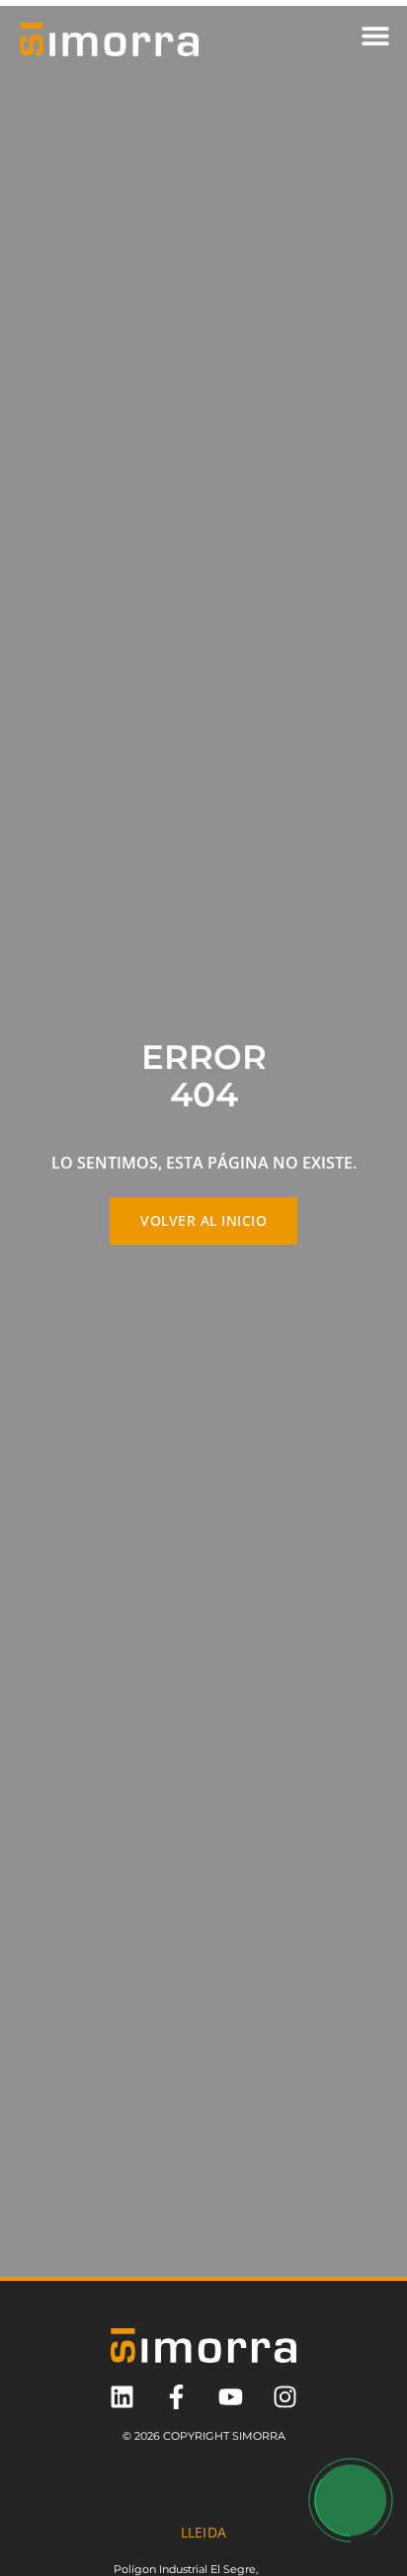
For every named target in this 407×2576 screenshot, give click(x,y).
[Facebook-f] (176, 2397)
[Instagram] (285, 2397)
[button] (375, 35)
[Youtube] (231, 2397)
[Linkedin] (122, 2397)
